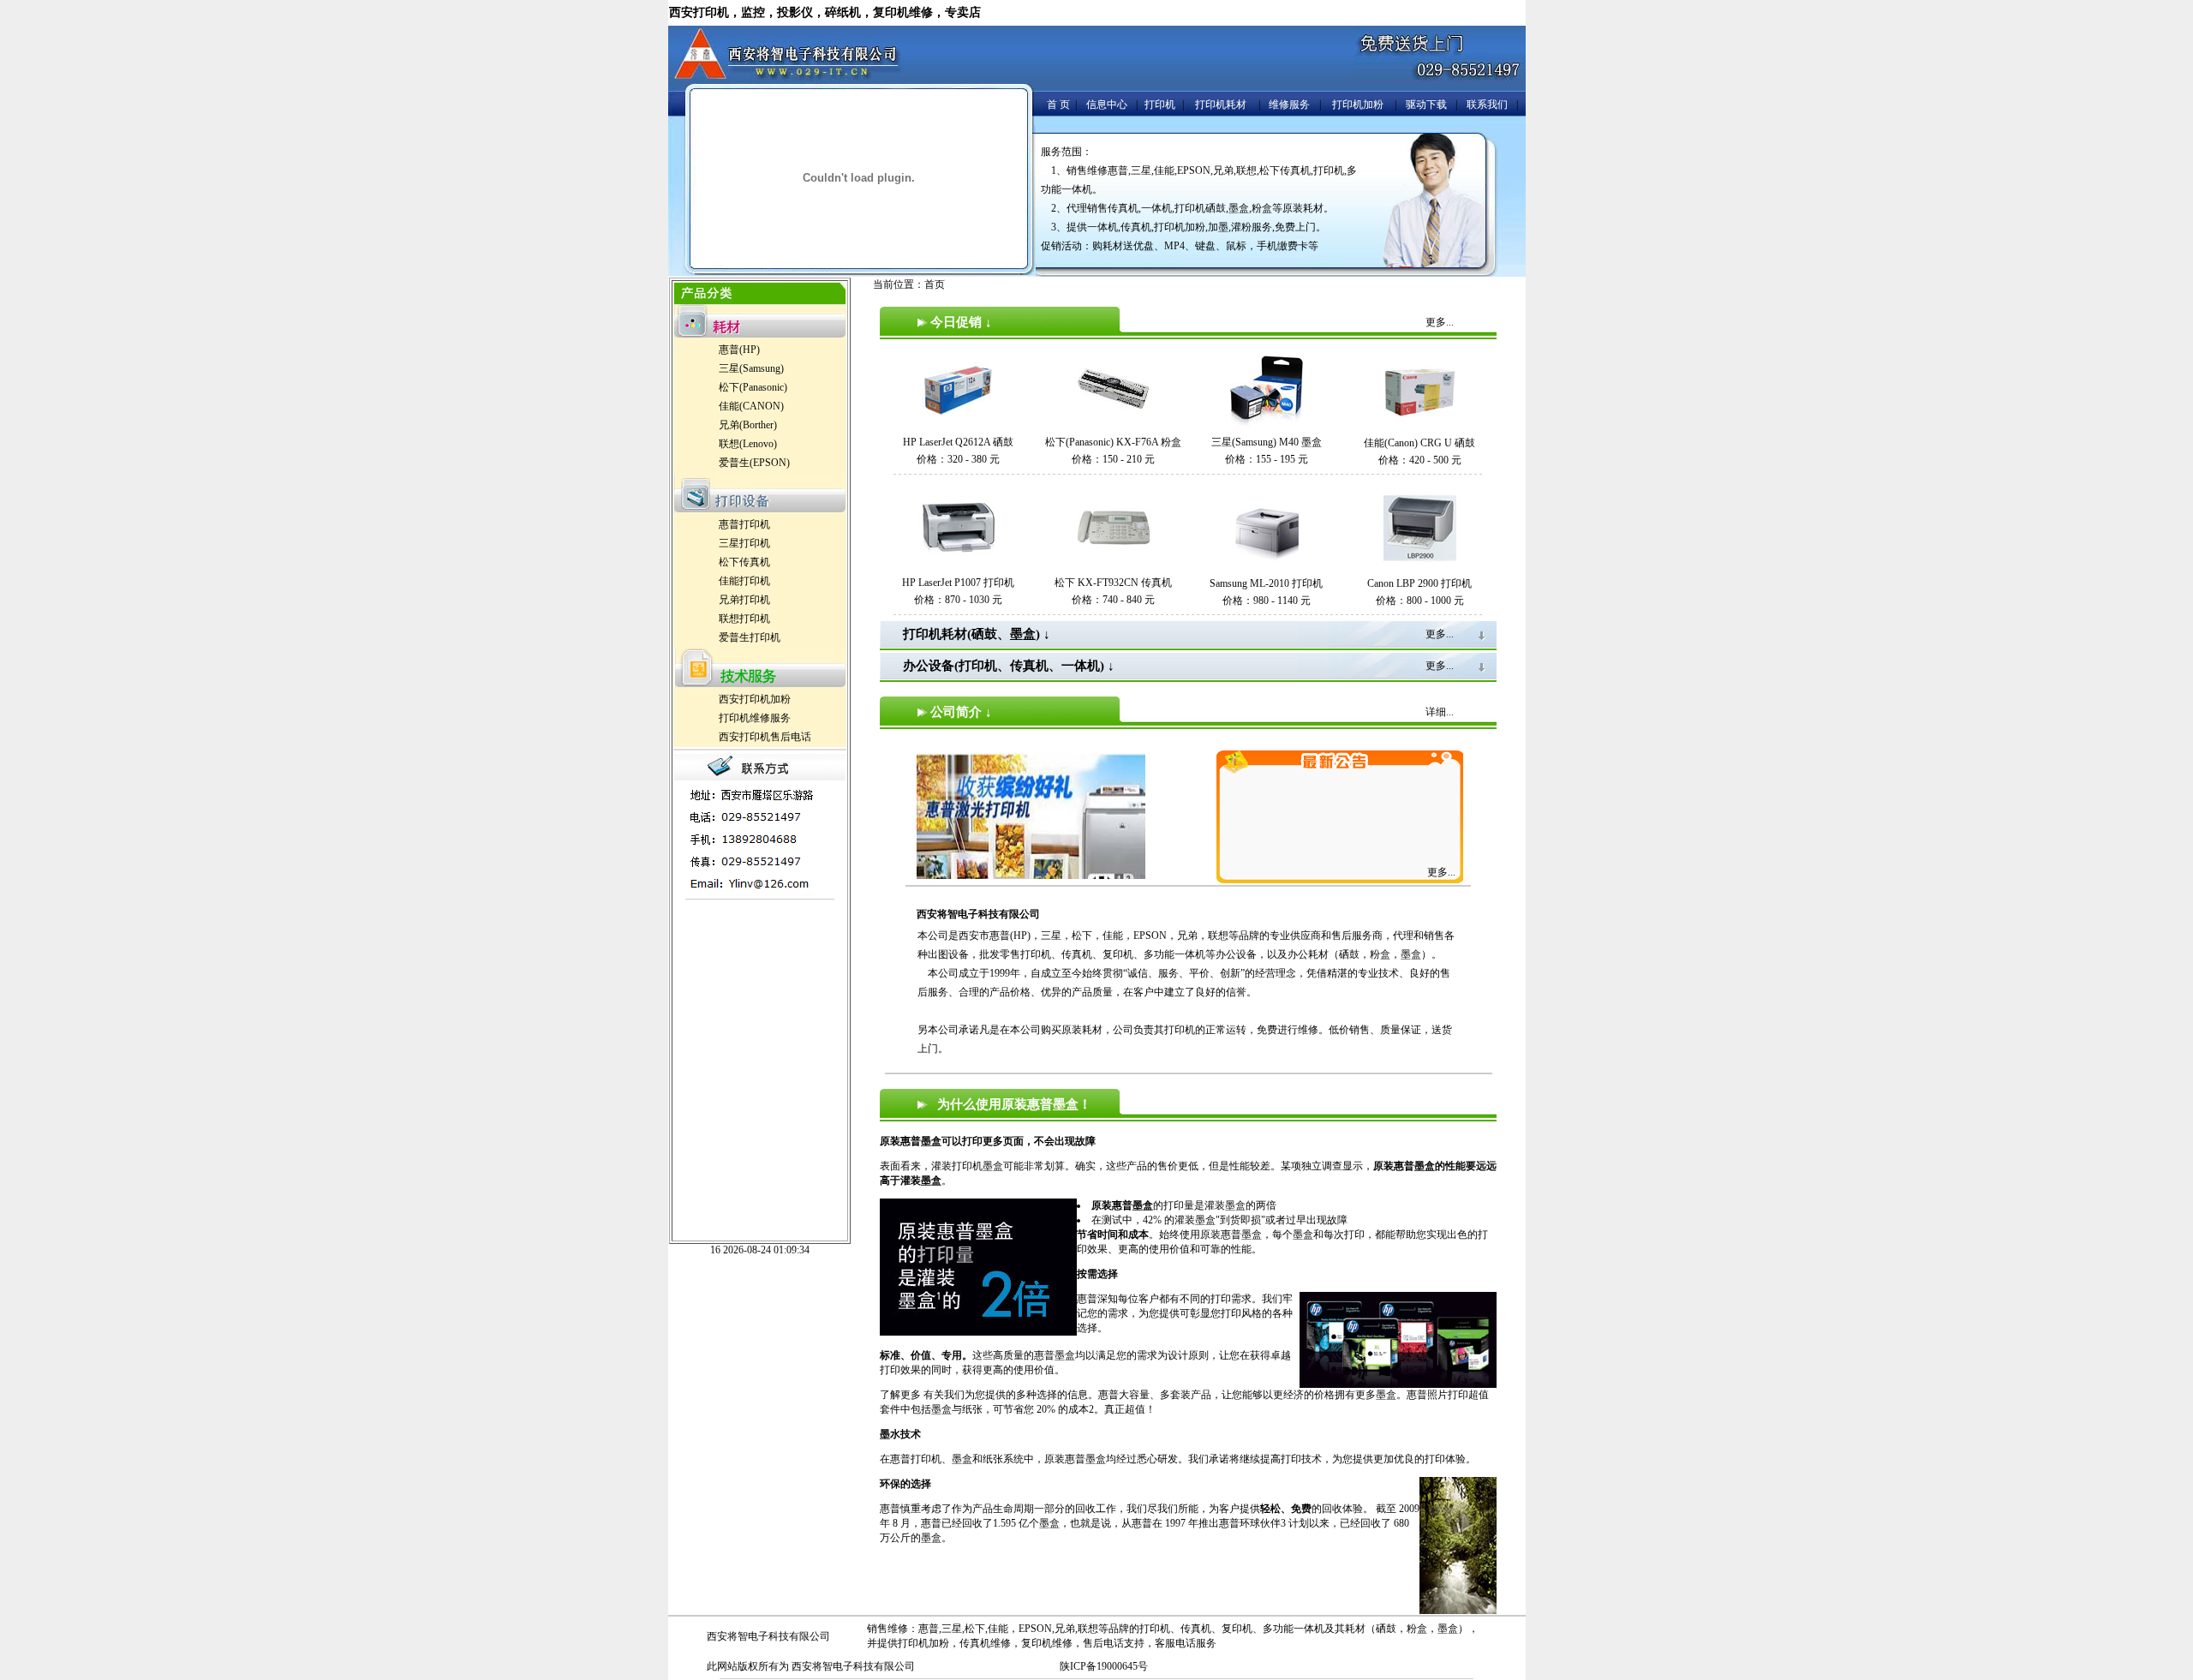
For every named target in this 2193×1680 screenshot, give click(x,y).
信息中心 (1107, 105)
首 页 (1058, 105)
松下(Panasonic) (753, 387)
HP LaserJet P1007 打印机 (958, 583)
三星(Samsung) (751, 368)
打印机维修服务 (755, 718)
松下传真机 (744, 562)
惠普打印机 (744, 524)
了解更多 (900, 1395)
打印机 (1160, 105)
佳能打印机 (744, 581)
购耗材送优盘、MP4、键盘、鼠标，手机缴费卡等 (1205, 246)
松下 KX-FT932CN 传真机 (1113, 583)
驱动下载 (1426, 105)
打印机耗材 (1221, 105)
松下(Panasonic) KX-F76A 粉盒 (1113, 442)
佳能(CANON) (751, 406)
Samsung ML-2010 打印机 (1266, 583)
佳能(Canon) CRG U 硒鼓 (1419, 443)
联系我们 (1487, 105)
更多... (1441, 872)
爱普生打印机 (750, 637)
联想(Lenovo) (748, 444)
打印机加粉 (1358, 105)
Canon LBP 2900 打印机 (1419, 583)
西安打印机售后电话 (765, 737)
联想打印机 (744, 619)
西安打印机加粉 (755, 699)
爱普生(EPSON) (754, 463)
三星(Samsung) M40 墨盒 (1267, 442)
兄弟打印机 (744, 600)
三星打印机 (744, 543)
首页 (935, 284)
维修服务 (1289, 105)
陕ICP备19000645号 (1104, 1666)
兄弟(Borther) (748, 425)
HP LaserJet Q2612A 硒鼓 (958, 442)
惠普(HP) (739, 350)
